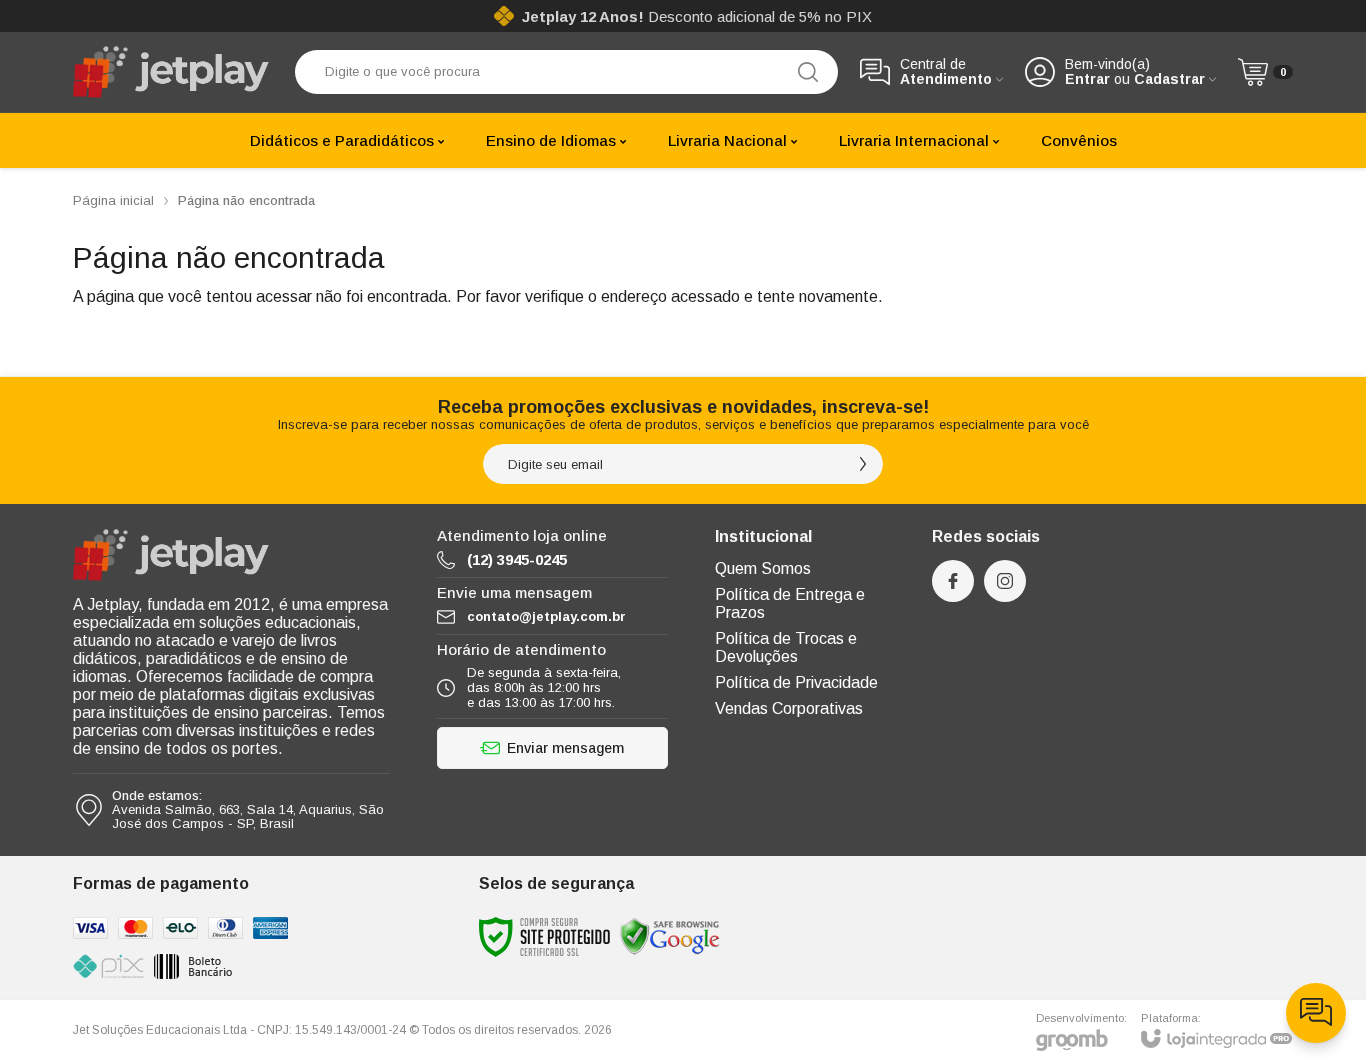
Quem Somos (763, 568)
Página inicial (113, 200)
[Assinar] (863, 464)
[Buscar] (808, 72)
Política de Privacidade (796, 682)
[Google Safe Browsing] (670, 936)
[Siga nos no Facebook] (953, 581)
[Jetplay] (173, 72)
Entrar (1087, 79)
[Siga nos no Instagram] (1005, 581)
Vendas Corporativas (789, 708)
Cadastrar (1169, 79)
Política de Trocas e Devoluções (786, 647)
